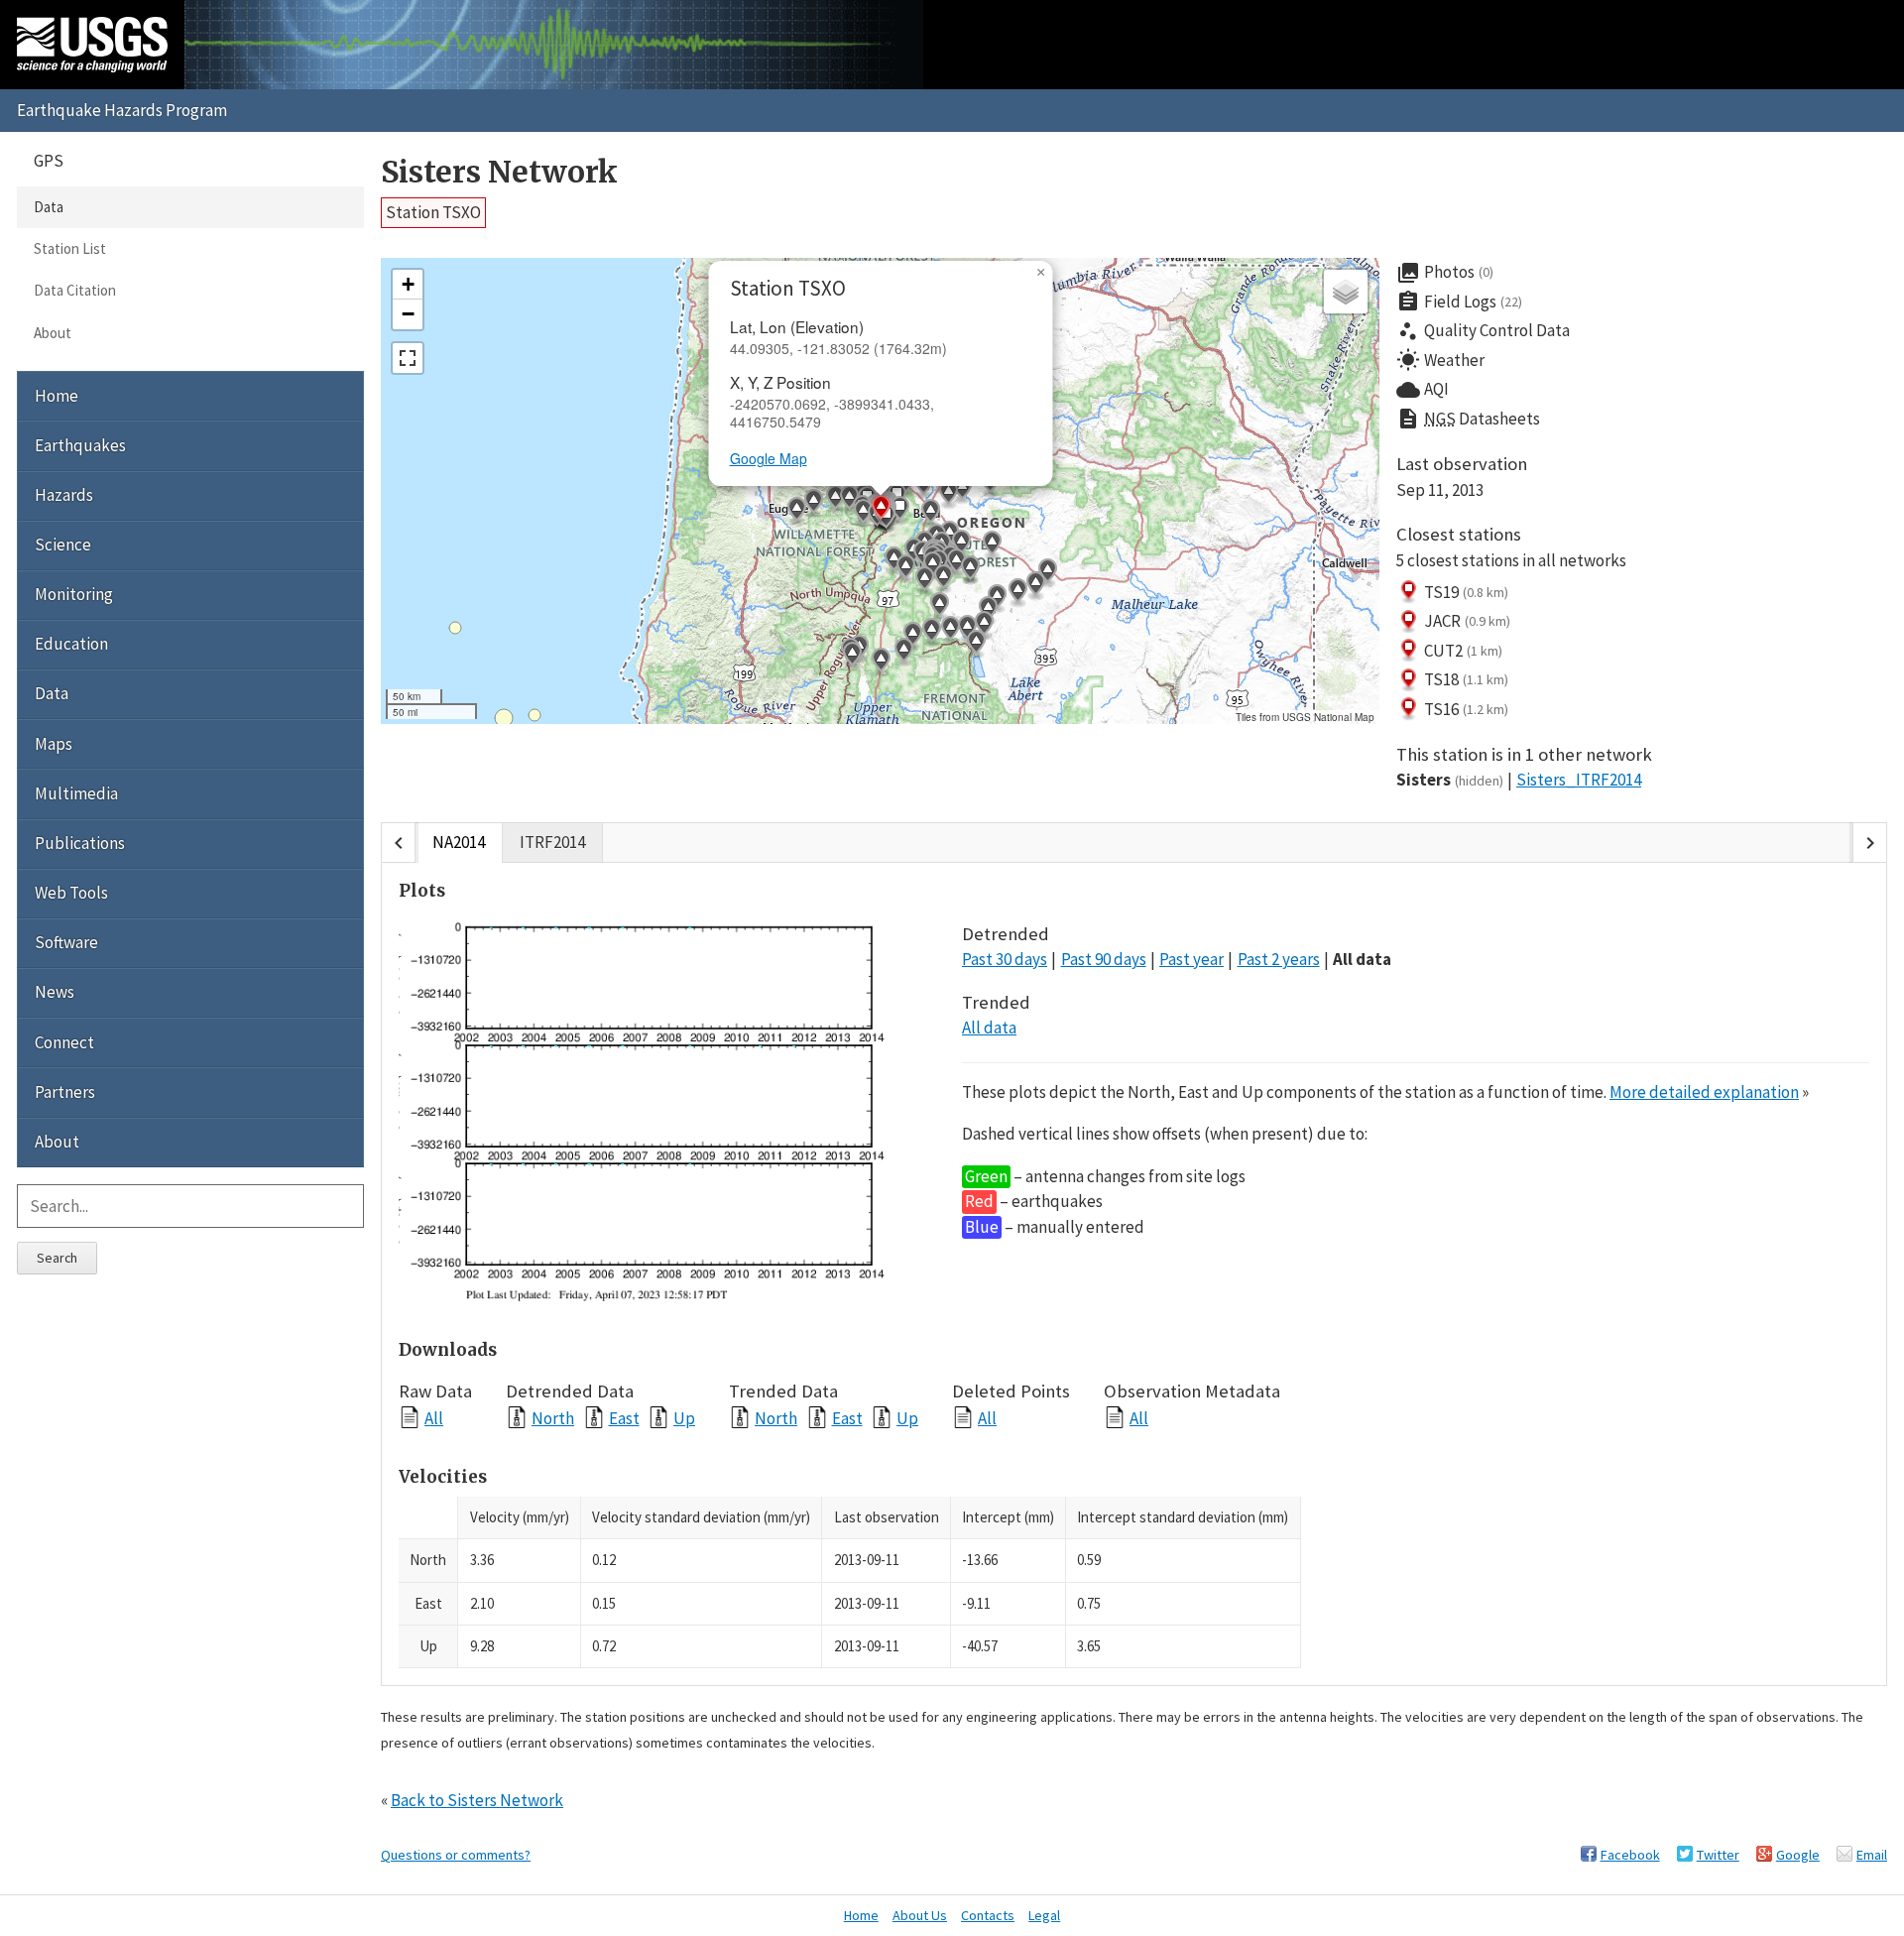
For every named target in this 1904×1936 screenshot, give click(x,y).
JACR (1467, 621)
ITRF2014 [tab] (552, 842)
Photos (1445, 273)
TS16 (1466, 709)
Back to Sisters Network (477, 1800)
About (53, 333)
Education (71, 644)
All (434, 1418)
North (553, 1418)
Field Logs (1459, 302)
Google (1798, 1855)
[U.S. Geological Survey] (92, 45)
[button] (1047, 573)
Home (57, 396)
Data (49, 207)
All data (1362, 959)
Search (57, 1258)
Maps (54, 744)
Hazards (64, 495)
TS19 (1466, 592)
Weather (1440, 360)
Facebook (1630, 1855)
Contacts (988, 1915)
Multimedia (76, 793)
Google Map (769, 458)
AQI (1423, 390)
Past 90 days (1104, 959)
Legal (1044, 1915)
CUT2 (1463, 651)
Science (63, 544)
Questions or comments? (456, 1855)
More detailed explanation (1704, 1092)
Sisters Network (499, 172)
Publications (80, 843)
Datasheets (1468, 419)
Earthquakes (80, 445)
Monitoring (74, 594)
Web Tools (71, 893)
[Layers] (1346, 292)
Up (684, 1418)
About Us (920, 1915)
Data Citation (75, 290)
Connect (64, 1042)
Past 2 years (1279, 959)
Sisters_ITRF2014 (1579, 780)
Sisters (1450, 780)
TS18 (1466, 679)
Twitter (1718, 1855)
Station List (70, 248)
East (624, 1418)
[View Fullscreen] (408, 358)
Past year (1191, 959)
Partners (65, 1092)
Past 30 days (1005, 959)
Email (1872, 1855)
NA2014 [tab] (459, 842)
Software (66, 942)
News (55, 992)
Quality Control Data (1483, 331)
